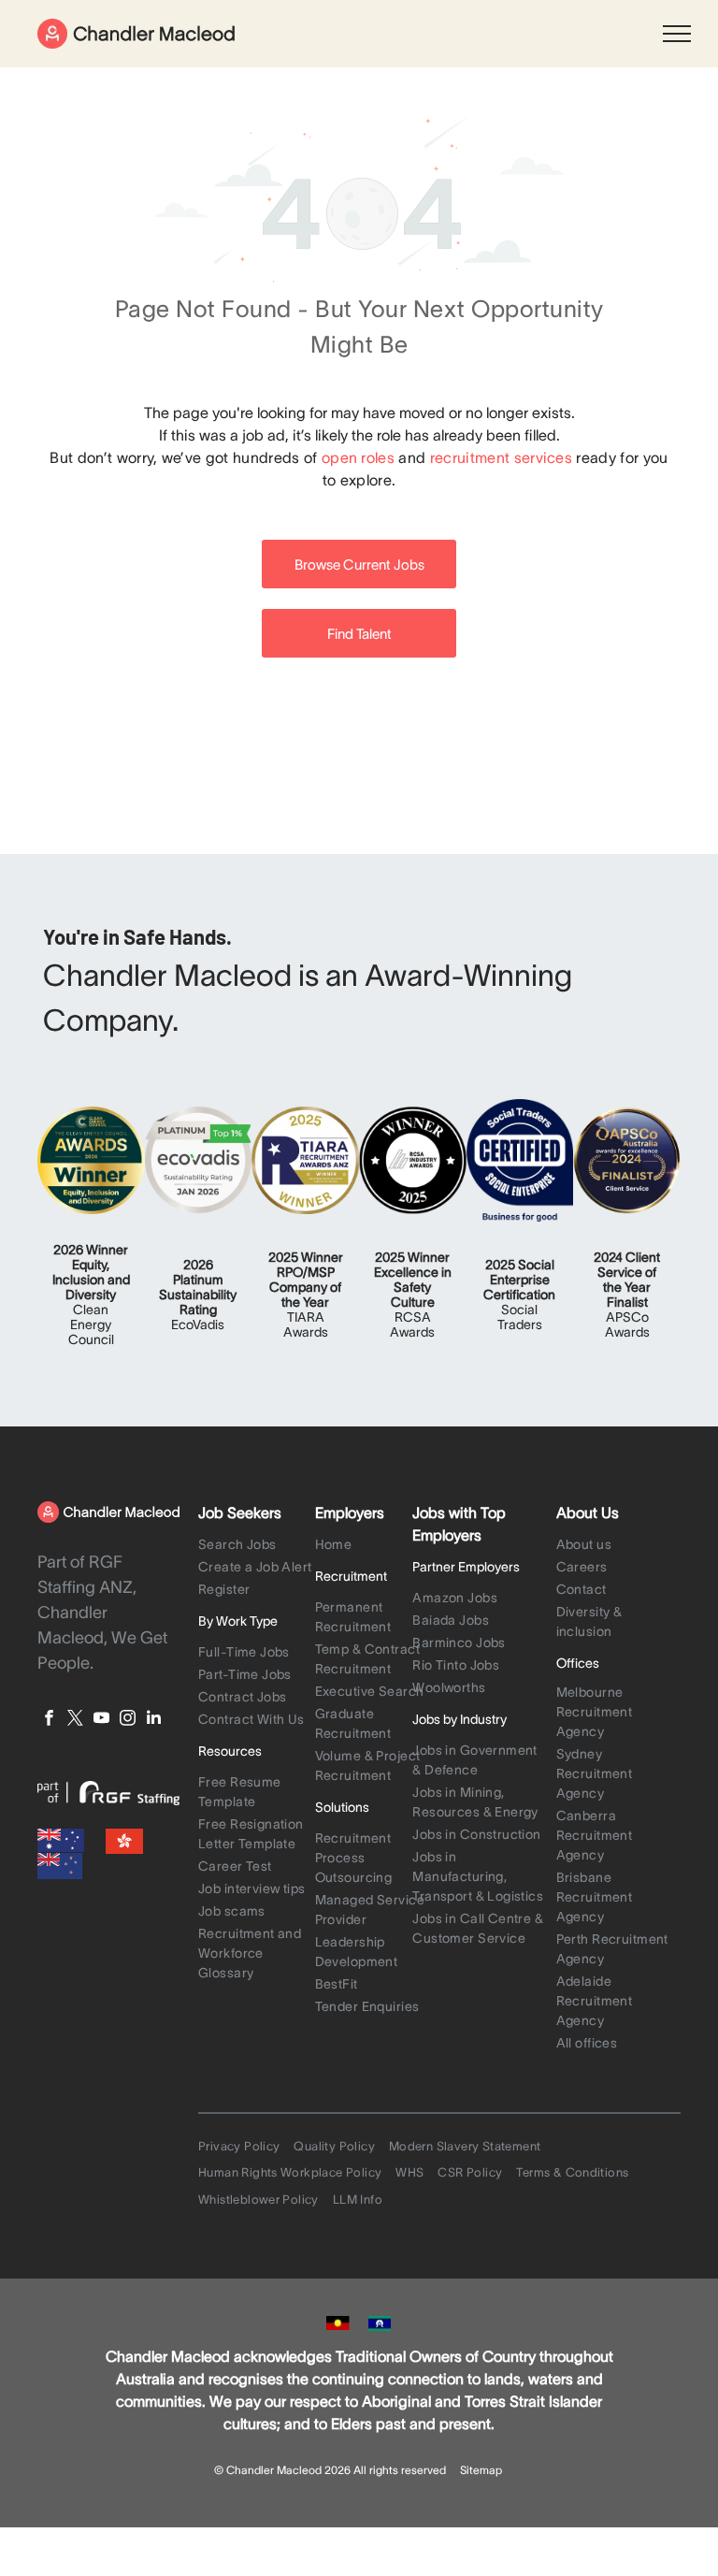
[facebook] (49, 1720)
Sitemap (481, 2470)
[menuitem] (257, 1546)
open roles (358, 457)
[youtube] (101, 1720)
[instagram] (128, 1720)
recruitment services (501, 457)
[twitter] (75, 1720)
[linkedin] (154, 1720)
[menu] (677, 34)
